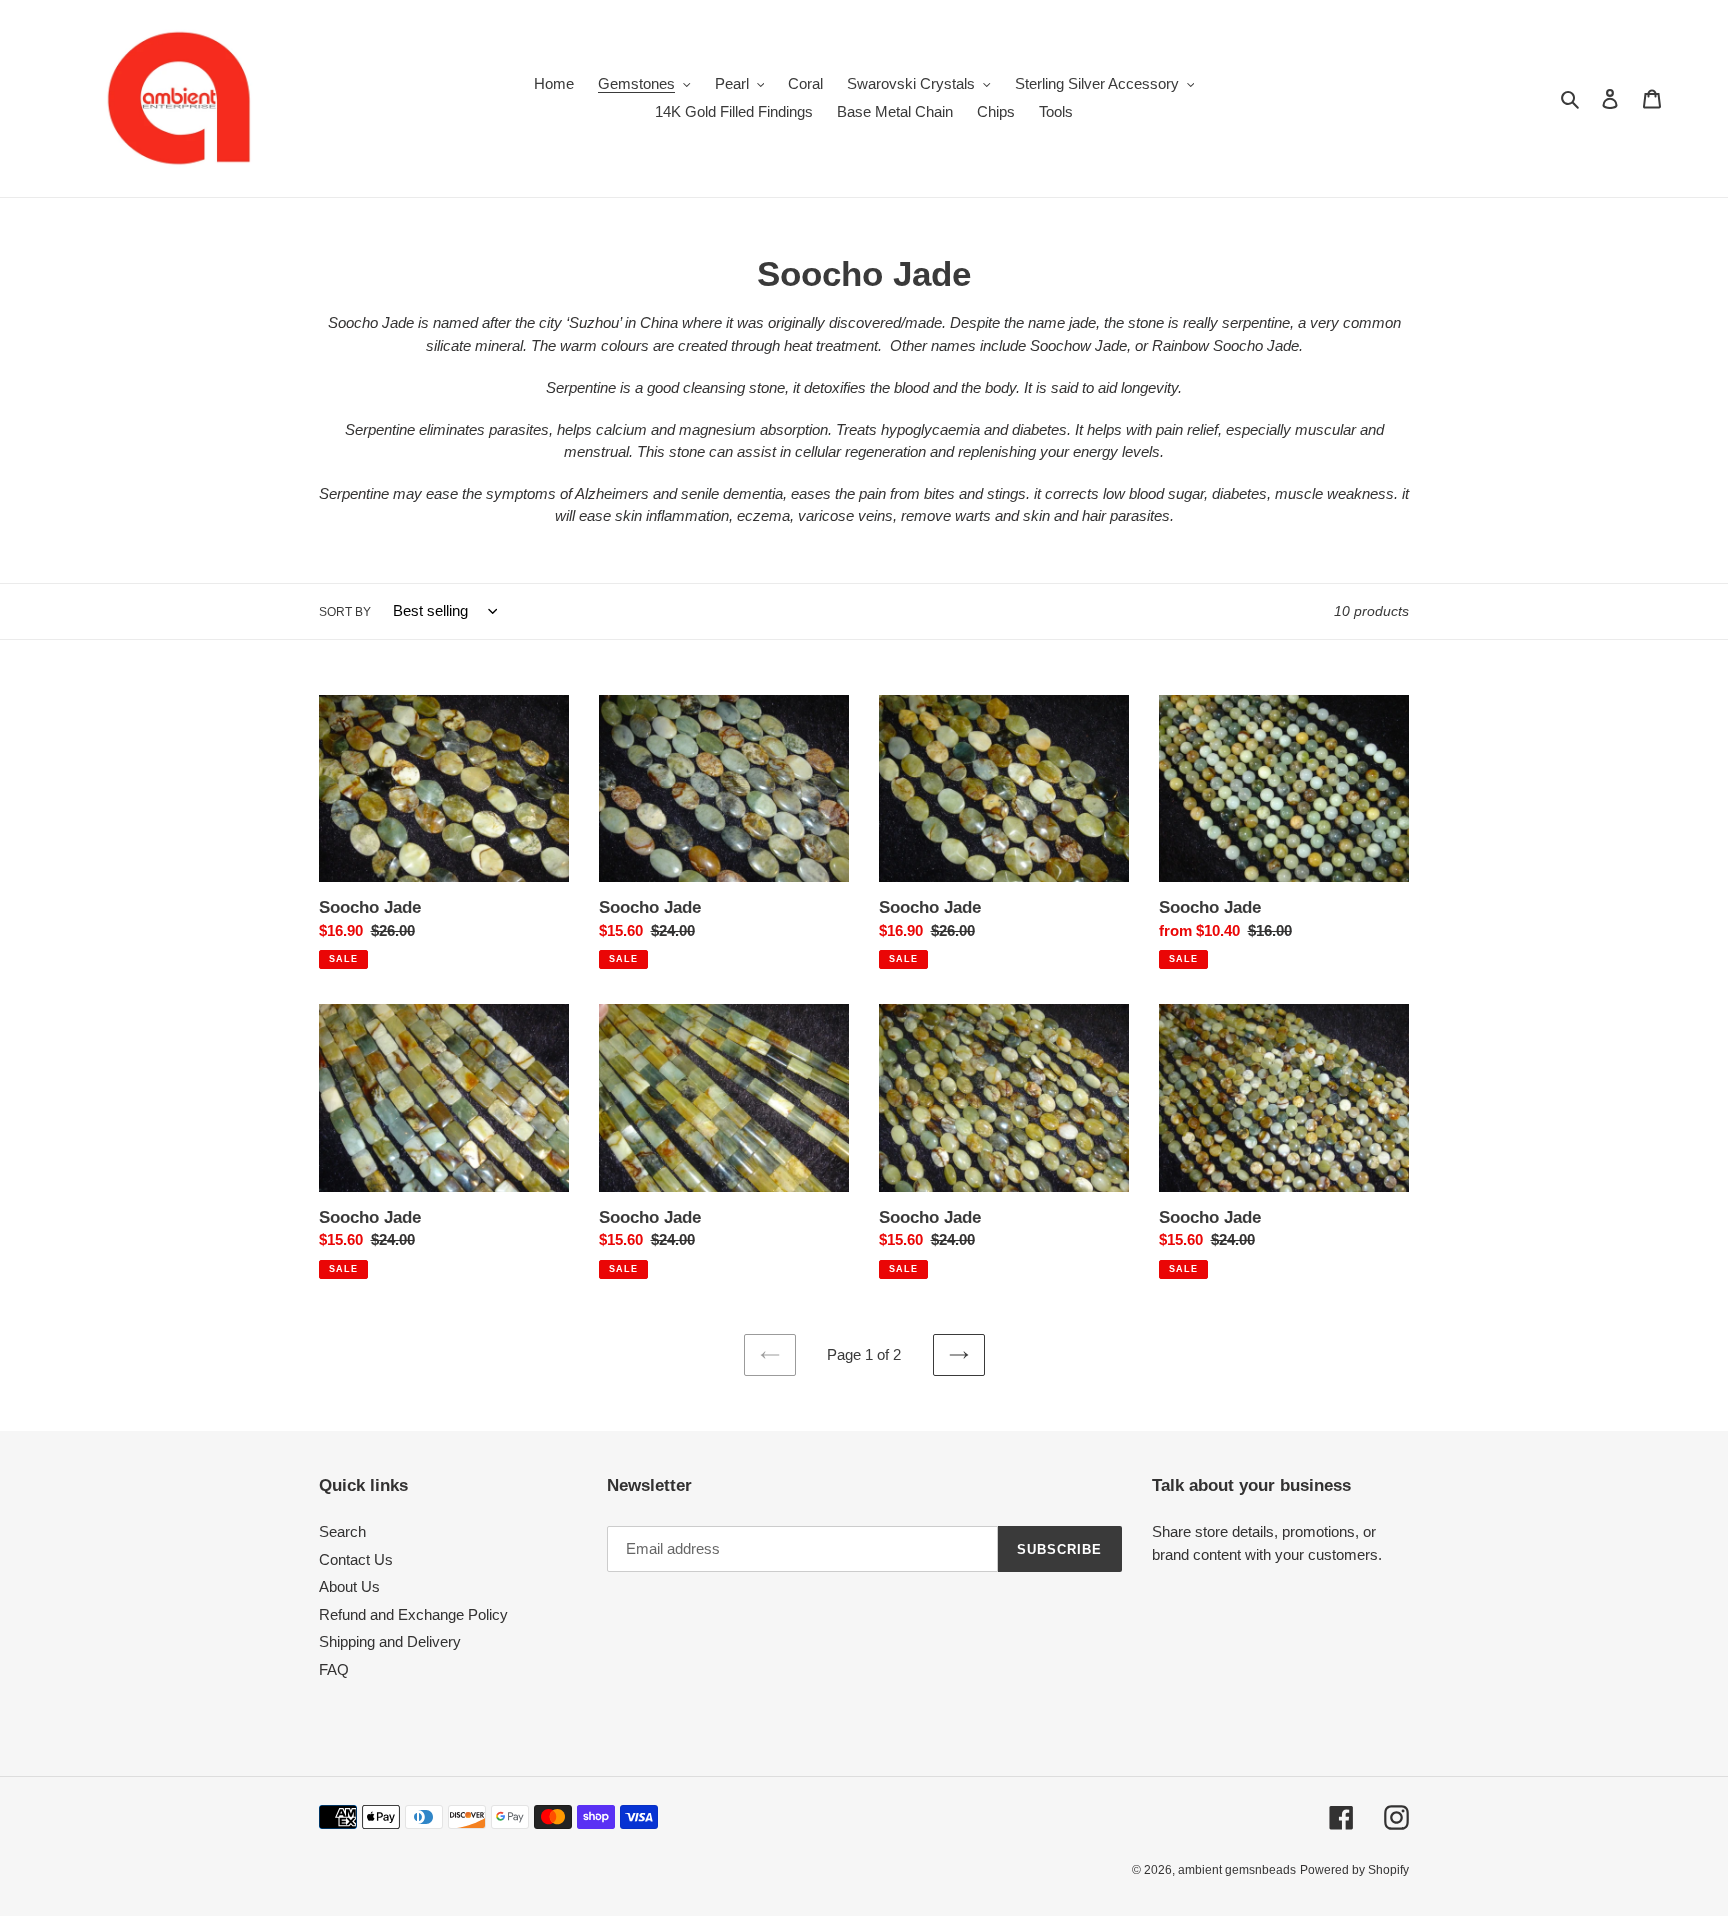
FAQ (334, 1669)
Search (342, 1531)
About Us (349, 1586)
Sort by (345, 612)
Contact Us (356, 1559)
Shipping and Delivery (390, 1641)
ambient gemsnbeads (1237, 1870)
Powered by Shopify (1354, 1870)
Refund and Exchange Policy (413, 1614)
